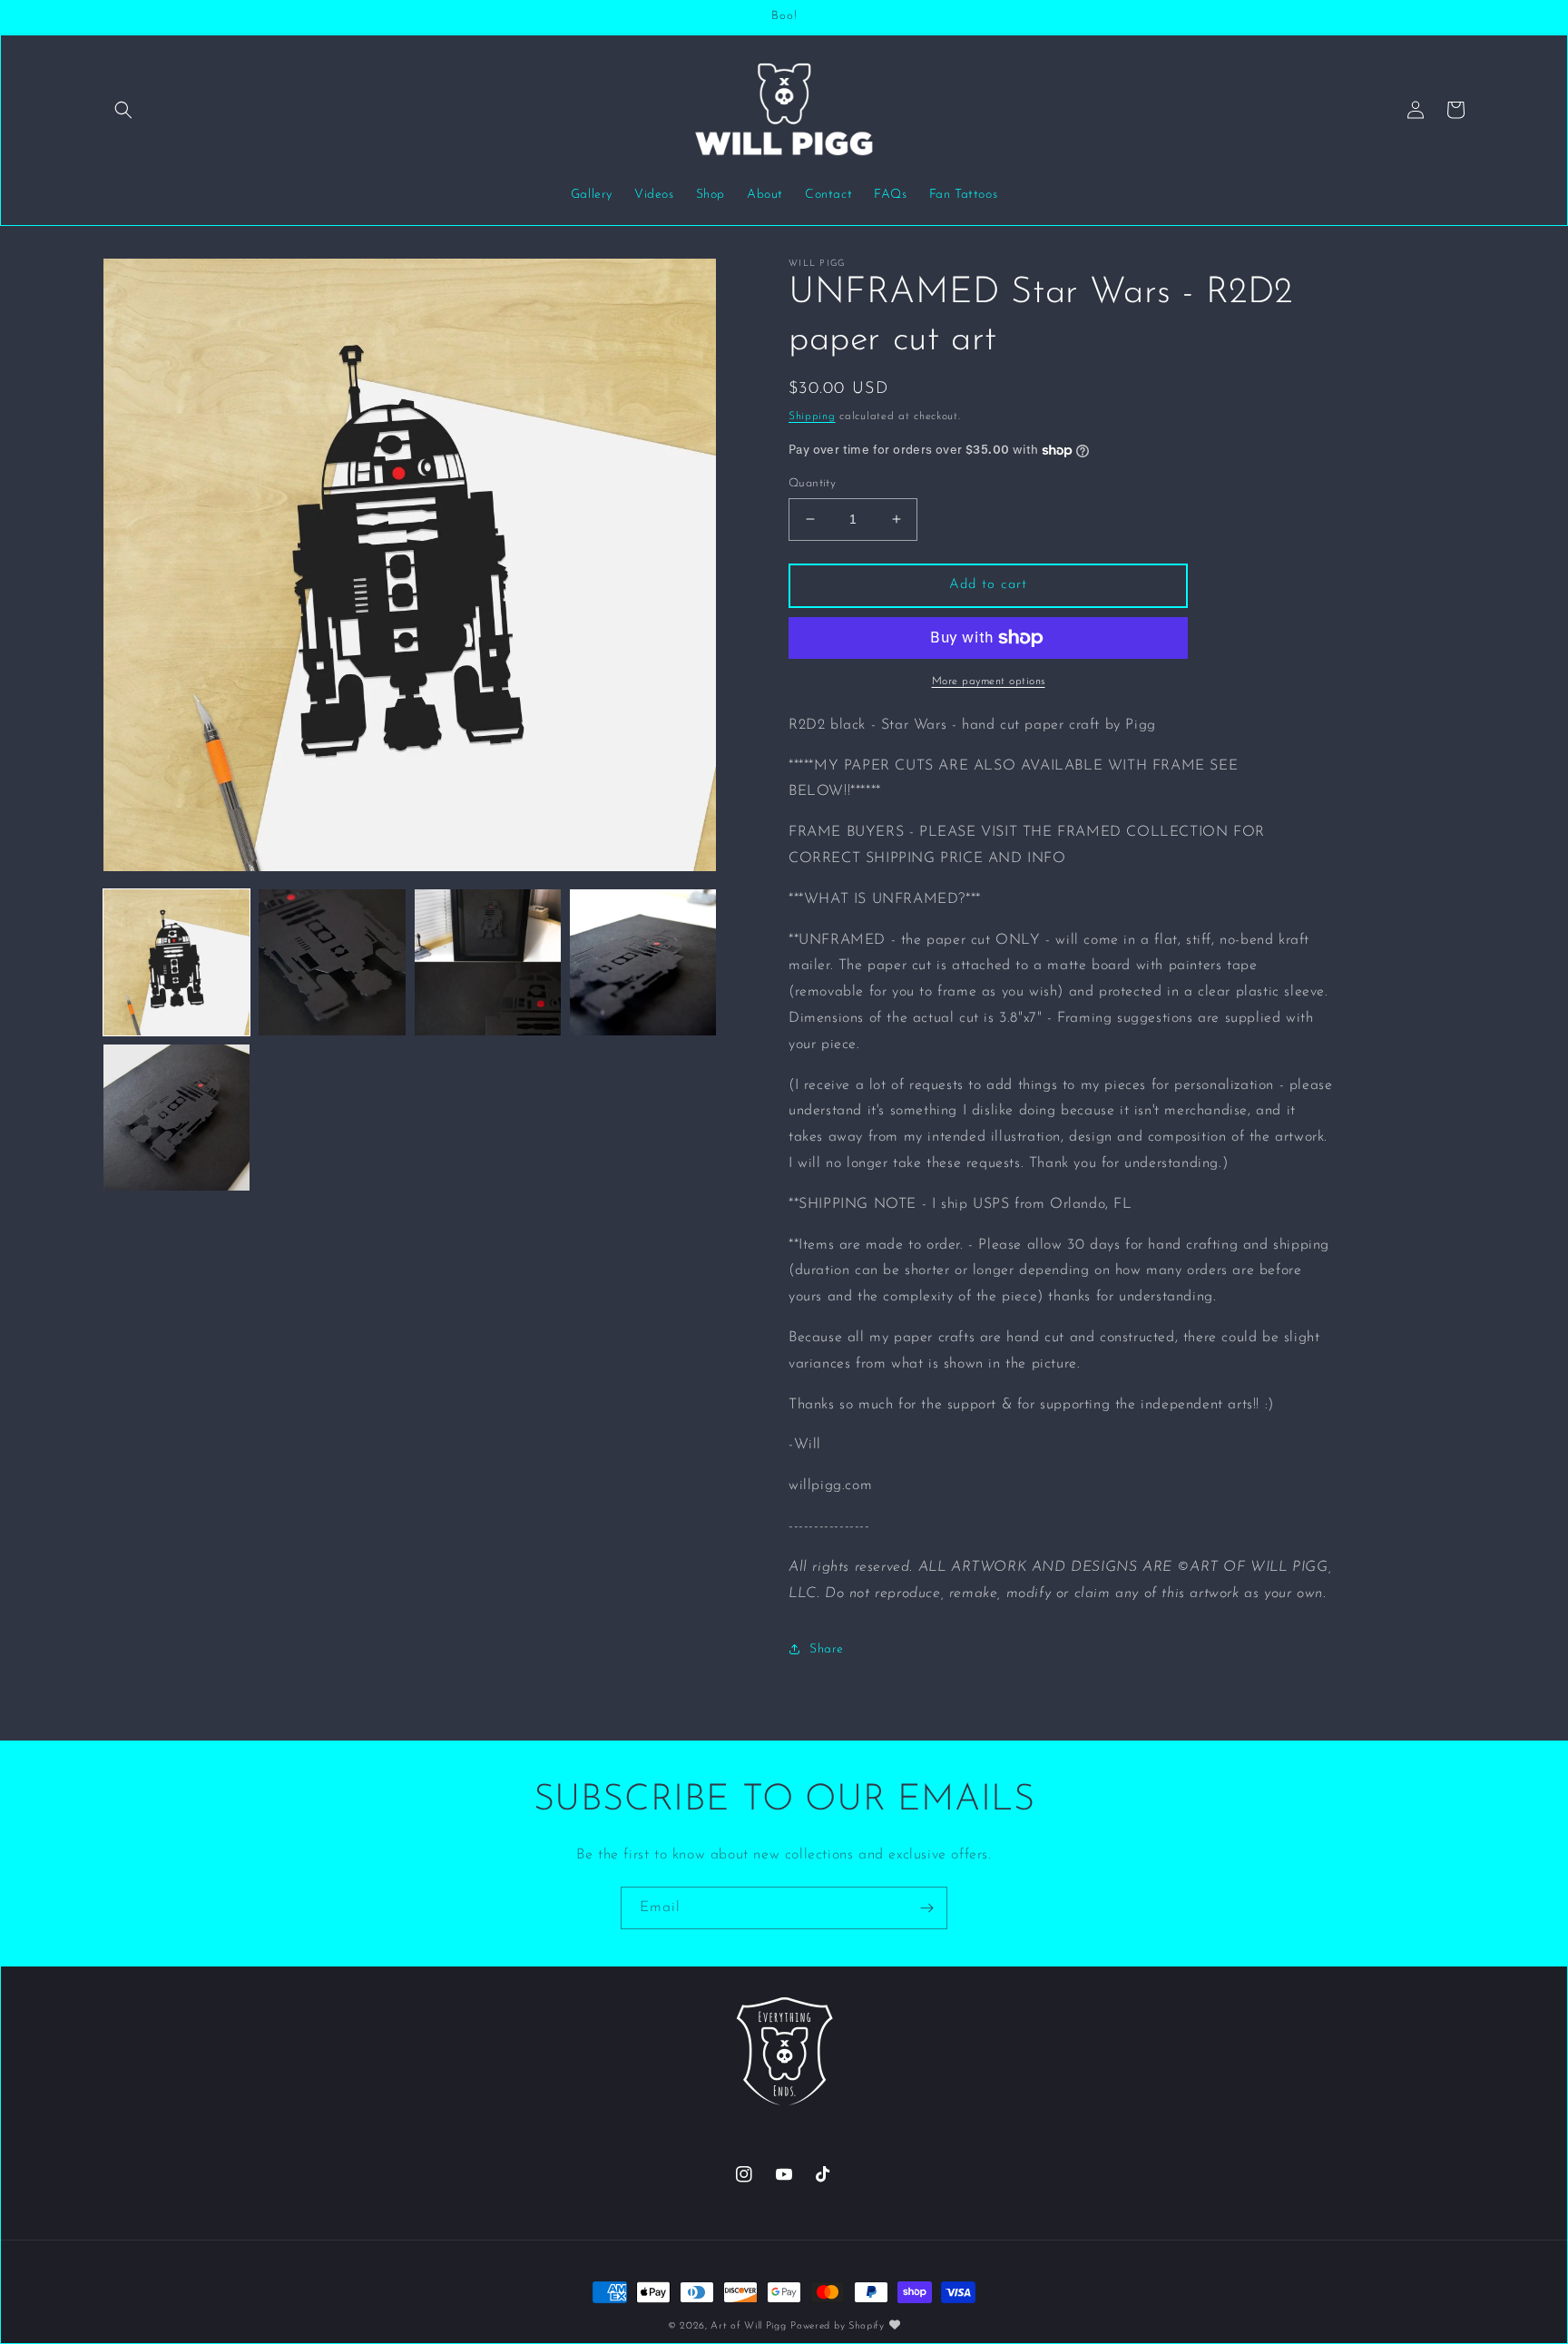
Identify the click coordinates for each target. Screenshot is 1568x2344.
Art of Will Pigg (748, 2326)
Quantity (812, 483)
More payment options (989, 682)
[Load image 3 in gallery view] (488, 962)
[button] (123, 110)
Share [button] (827, 1649)
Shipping (812, 417)
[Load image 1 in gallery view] (176, 962)
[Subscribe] (926, 1908)
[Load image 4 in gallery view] (643, 962)
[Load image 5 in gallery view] (176, 1118)
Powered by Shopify (838, 2326)
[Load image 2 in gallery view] (332, 962)
